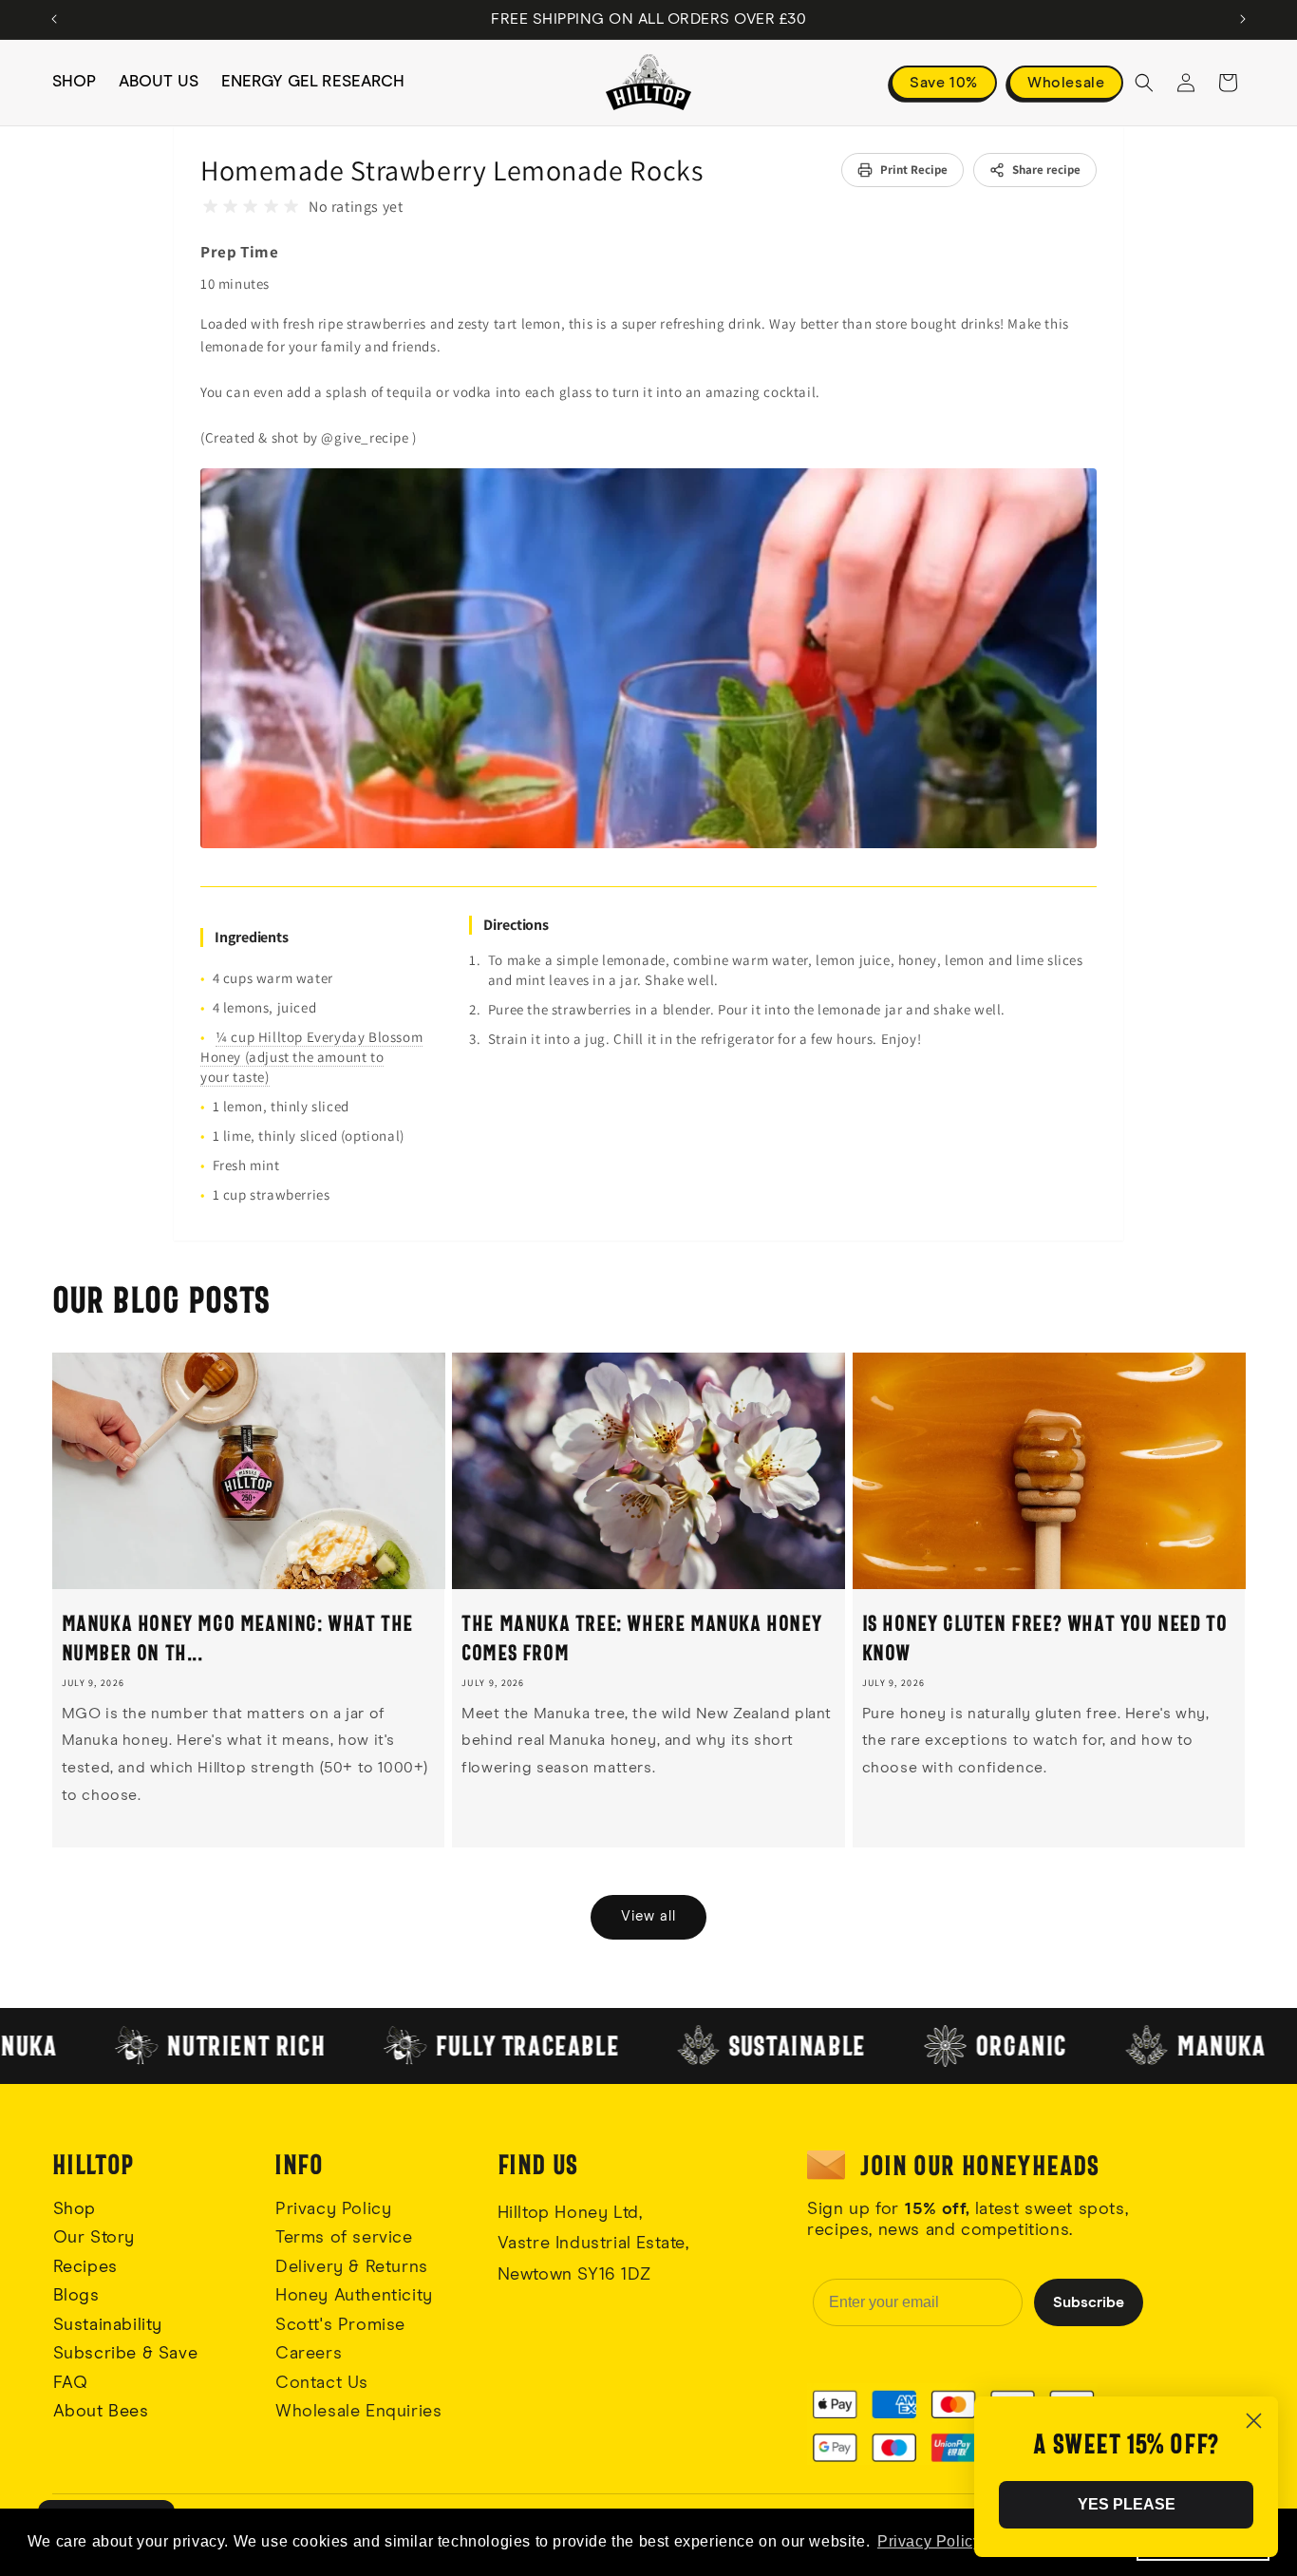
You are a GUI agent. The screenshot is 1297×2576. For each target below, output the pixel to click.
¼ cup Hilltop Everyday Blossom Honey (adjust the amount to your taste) (311, 1057)
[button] (1144, 83)
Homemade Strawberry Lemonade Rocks (451, 170)
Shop (75, 2209)
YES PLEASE (1127, 2504)
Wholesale (1066, 83)
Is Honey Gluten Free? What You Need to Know (1045, 1638)
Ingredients (252, 937)
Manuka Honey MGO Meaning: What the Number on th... (237, 1638)
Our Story (94, 2238)
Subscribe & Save (126, 2354)
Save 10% (944, 83)
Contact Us (322, 2383)
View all (648, 1916)
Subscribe (1089, 2302)
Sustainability (108, 2325)
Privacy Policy (333, 2209)
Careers (309, 2354)
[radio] (210, 207)
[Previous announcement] (54, 19)
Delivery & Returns (352, 2267)
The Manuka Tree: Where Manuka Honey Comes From (641, 1638)
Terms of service (344, 2238)
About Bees (101, 2412)
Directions (516, 925)
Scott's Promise (343, 2325)
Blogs (76, 2296)
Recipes (85, 2267)
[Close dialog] (1254, 2421)
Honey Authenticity (354, 2296)
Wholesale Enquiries (358, 2412)
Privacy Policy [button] (929, 2541)
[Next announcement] (1243, 19)
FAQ (71, 2383)
